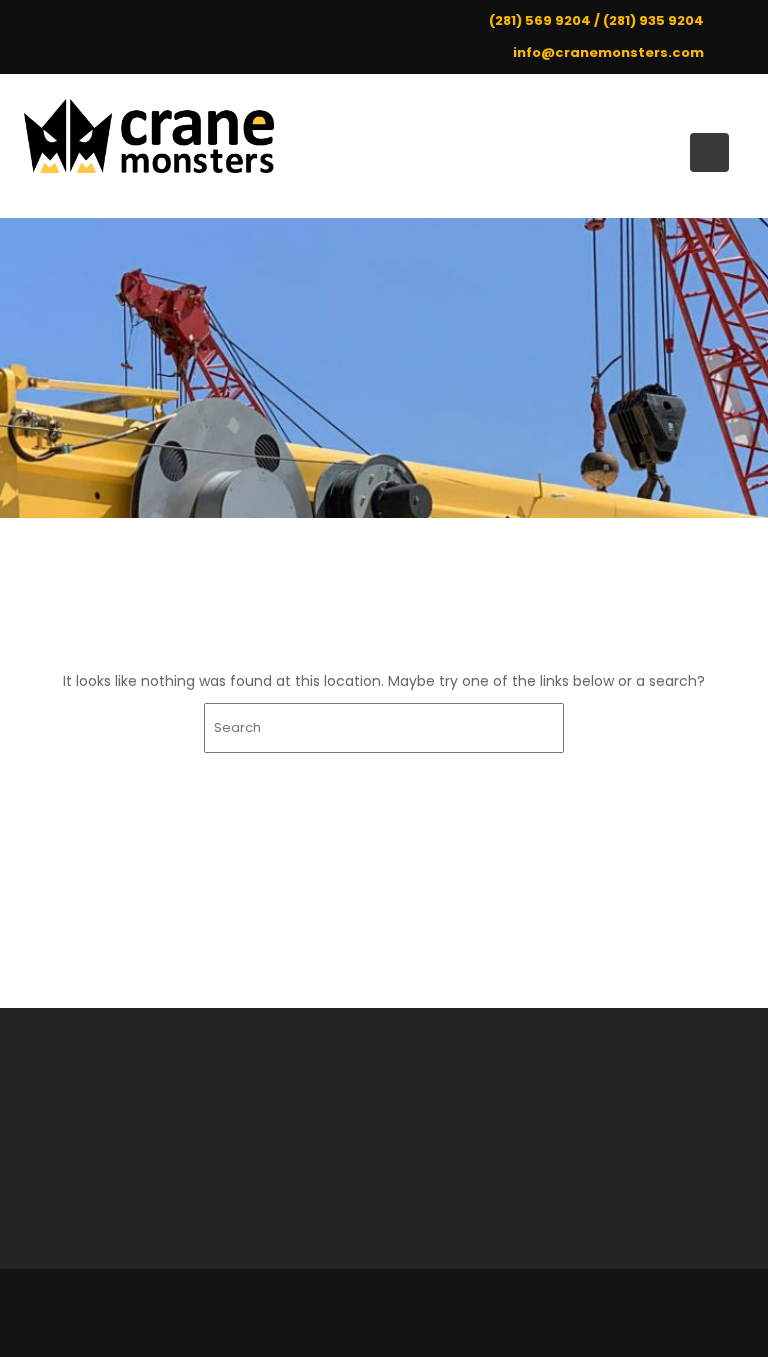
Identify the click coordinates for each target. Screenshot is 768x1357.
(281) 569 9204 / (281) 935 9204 (596, 20)
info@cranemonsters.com (608, 52)
